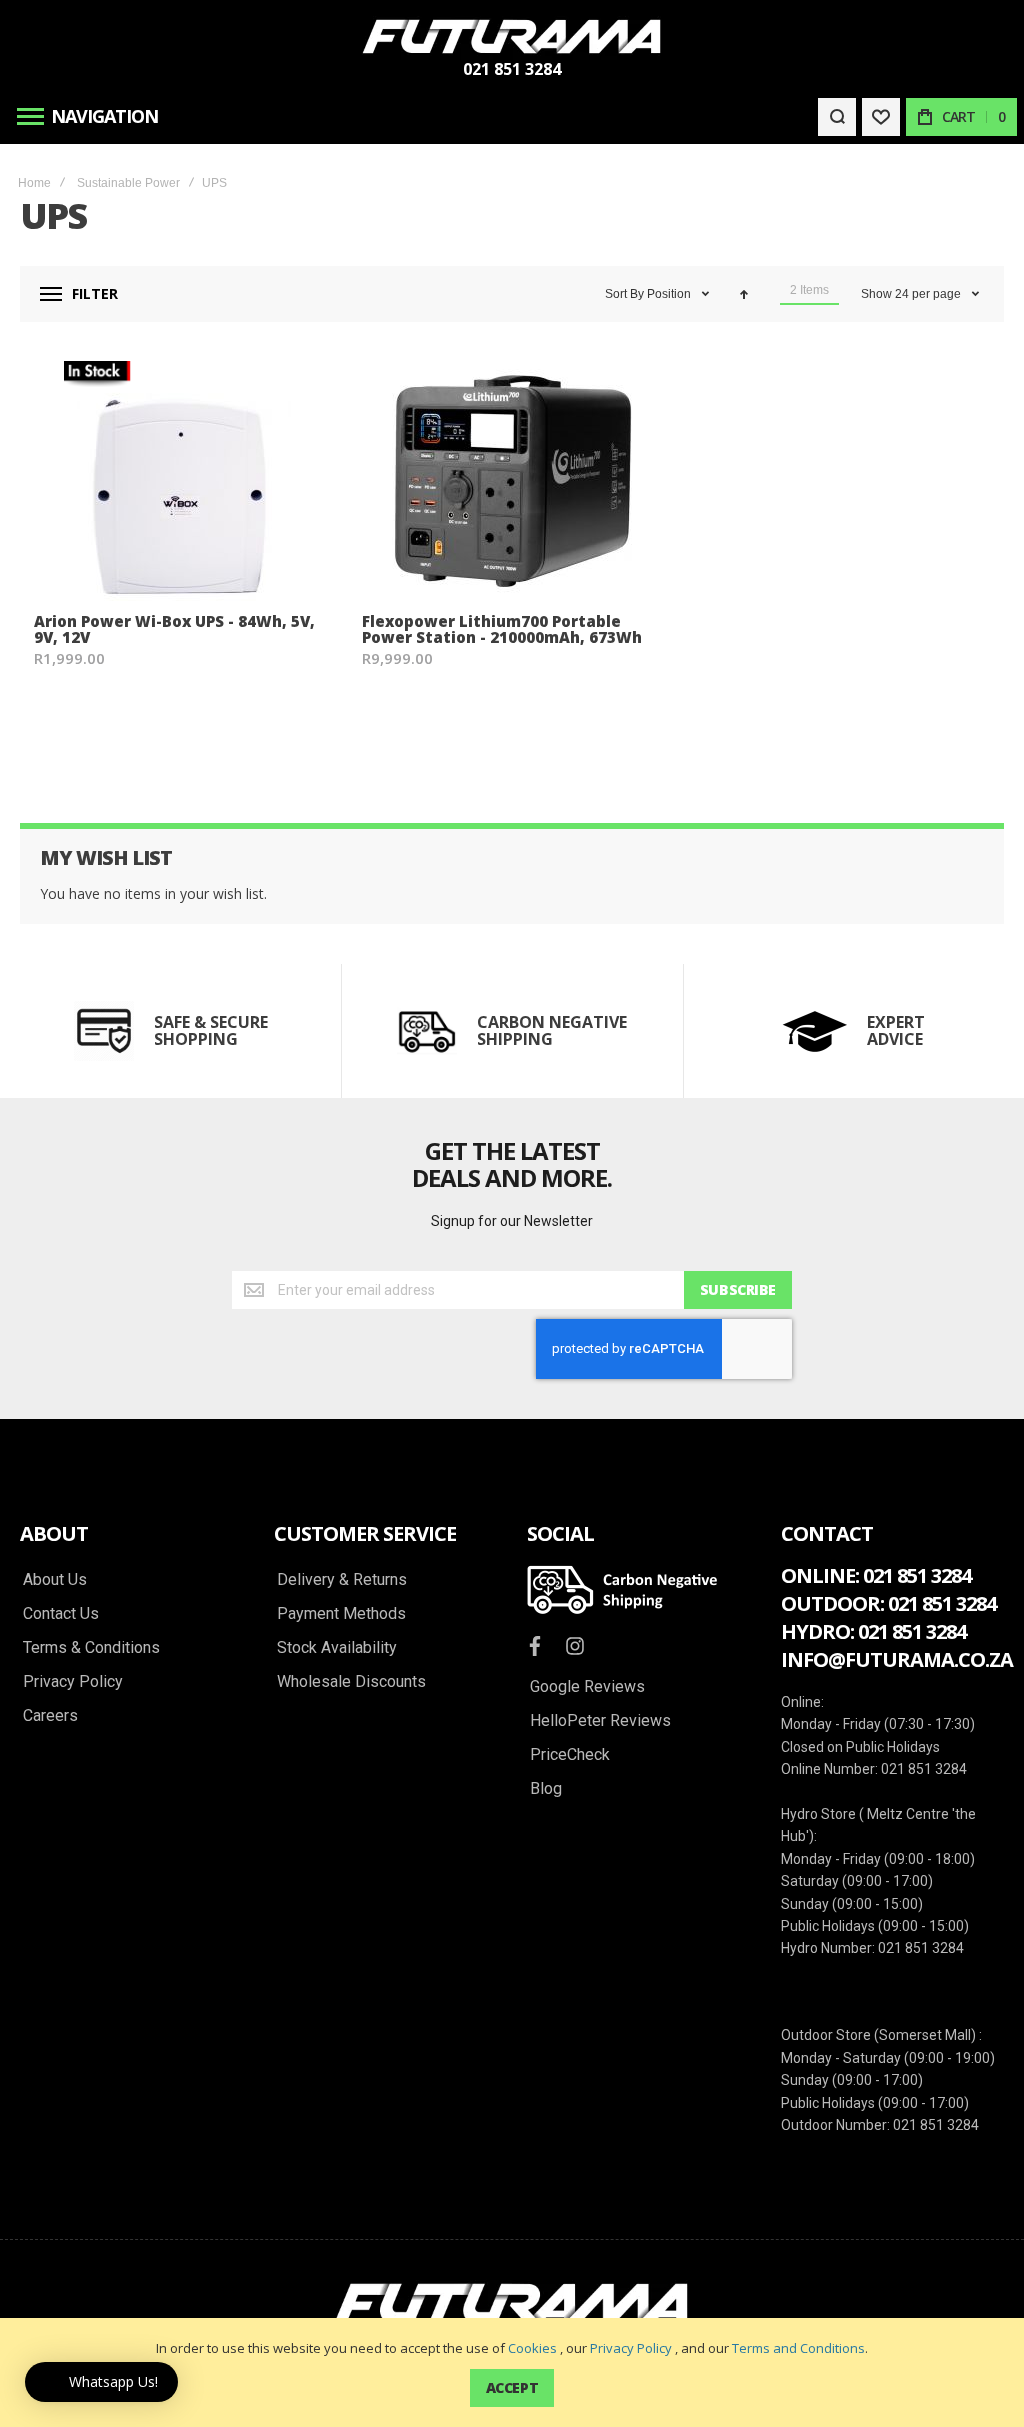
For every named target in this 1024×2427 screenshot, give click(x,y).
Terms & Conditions (91, 1648)
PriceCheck (570, 1755)
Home (34, 183)
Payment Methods (341, 1614)
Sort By (624, 294)
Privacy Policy (631, 2348)
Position (670, 294)
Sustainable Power (128, 183)
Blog (546, 1789)
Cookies (532, 2348)
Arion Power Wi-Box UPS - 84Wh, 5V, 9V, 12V (174, 629)
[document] (512, 2372)
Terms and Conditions (798, 2348)
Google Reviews (587, 1687)
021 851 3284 (512, 69)
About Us (55, 1580)
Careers (50, 1716)
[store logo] (512, 36)
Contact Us (61, 1614)
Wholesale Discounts (351, 1682)
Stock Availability (337, 1648)
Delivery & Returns (342, 1580)
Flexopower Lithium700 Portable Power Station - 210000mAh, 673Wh (502, 629)
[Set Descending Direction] (744, 294)
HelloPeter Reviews (600, 1721)
